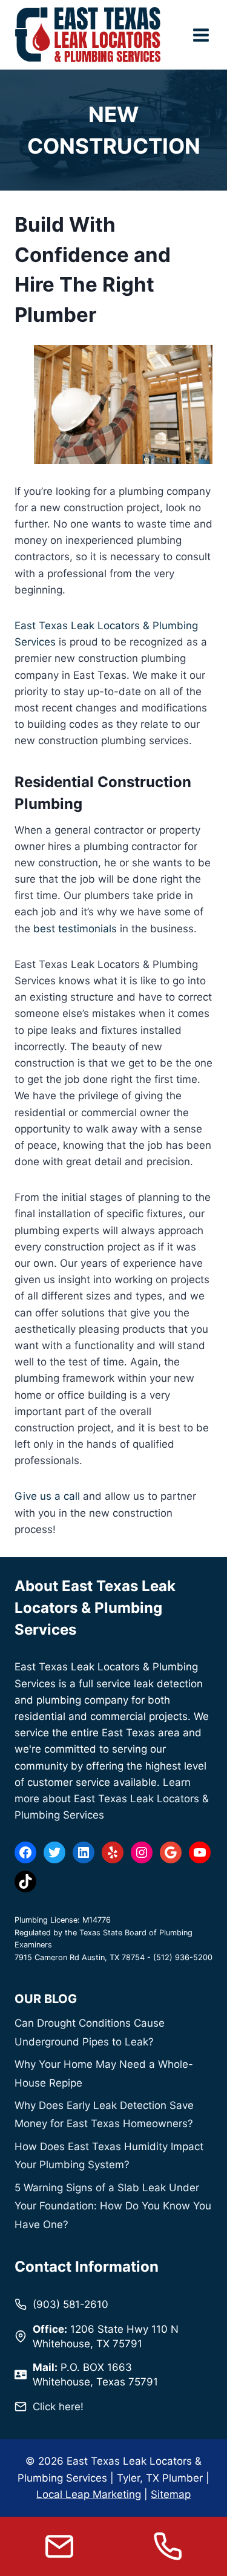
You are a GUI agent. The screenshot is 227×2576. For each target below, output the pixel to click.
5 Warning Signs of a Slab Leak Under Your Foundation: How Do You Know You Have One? (113, 2206)
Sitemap (171, 2494)
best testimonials (75, 929)
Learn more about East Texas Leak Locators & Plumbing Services (112, 1799)
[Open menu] (201, 35)
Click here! (58, 2407)
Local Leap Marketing (89, 2494)
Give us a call (47, 1496)
